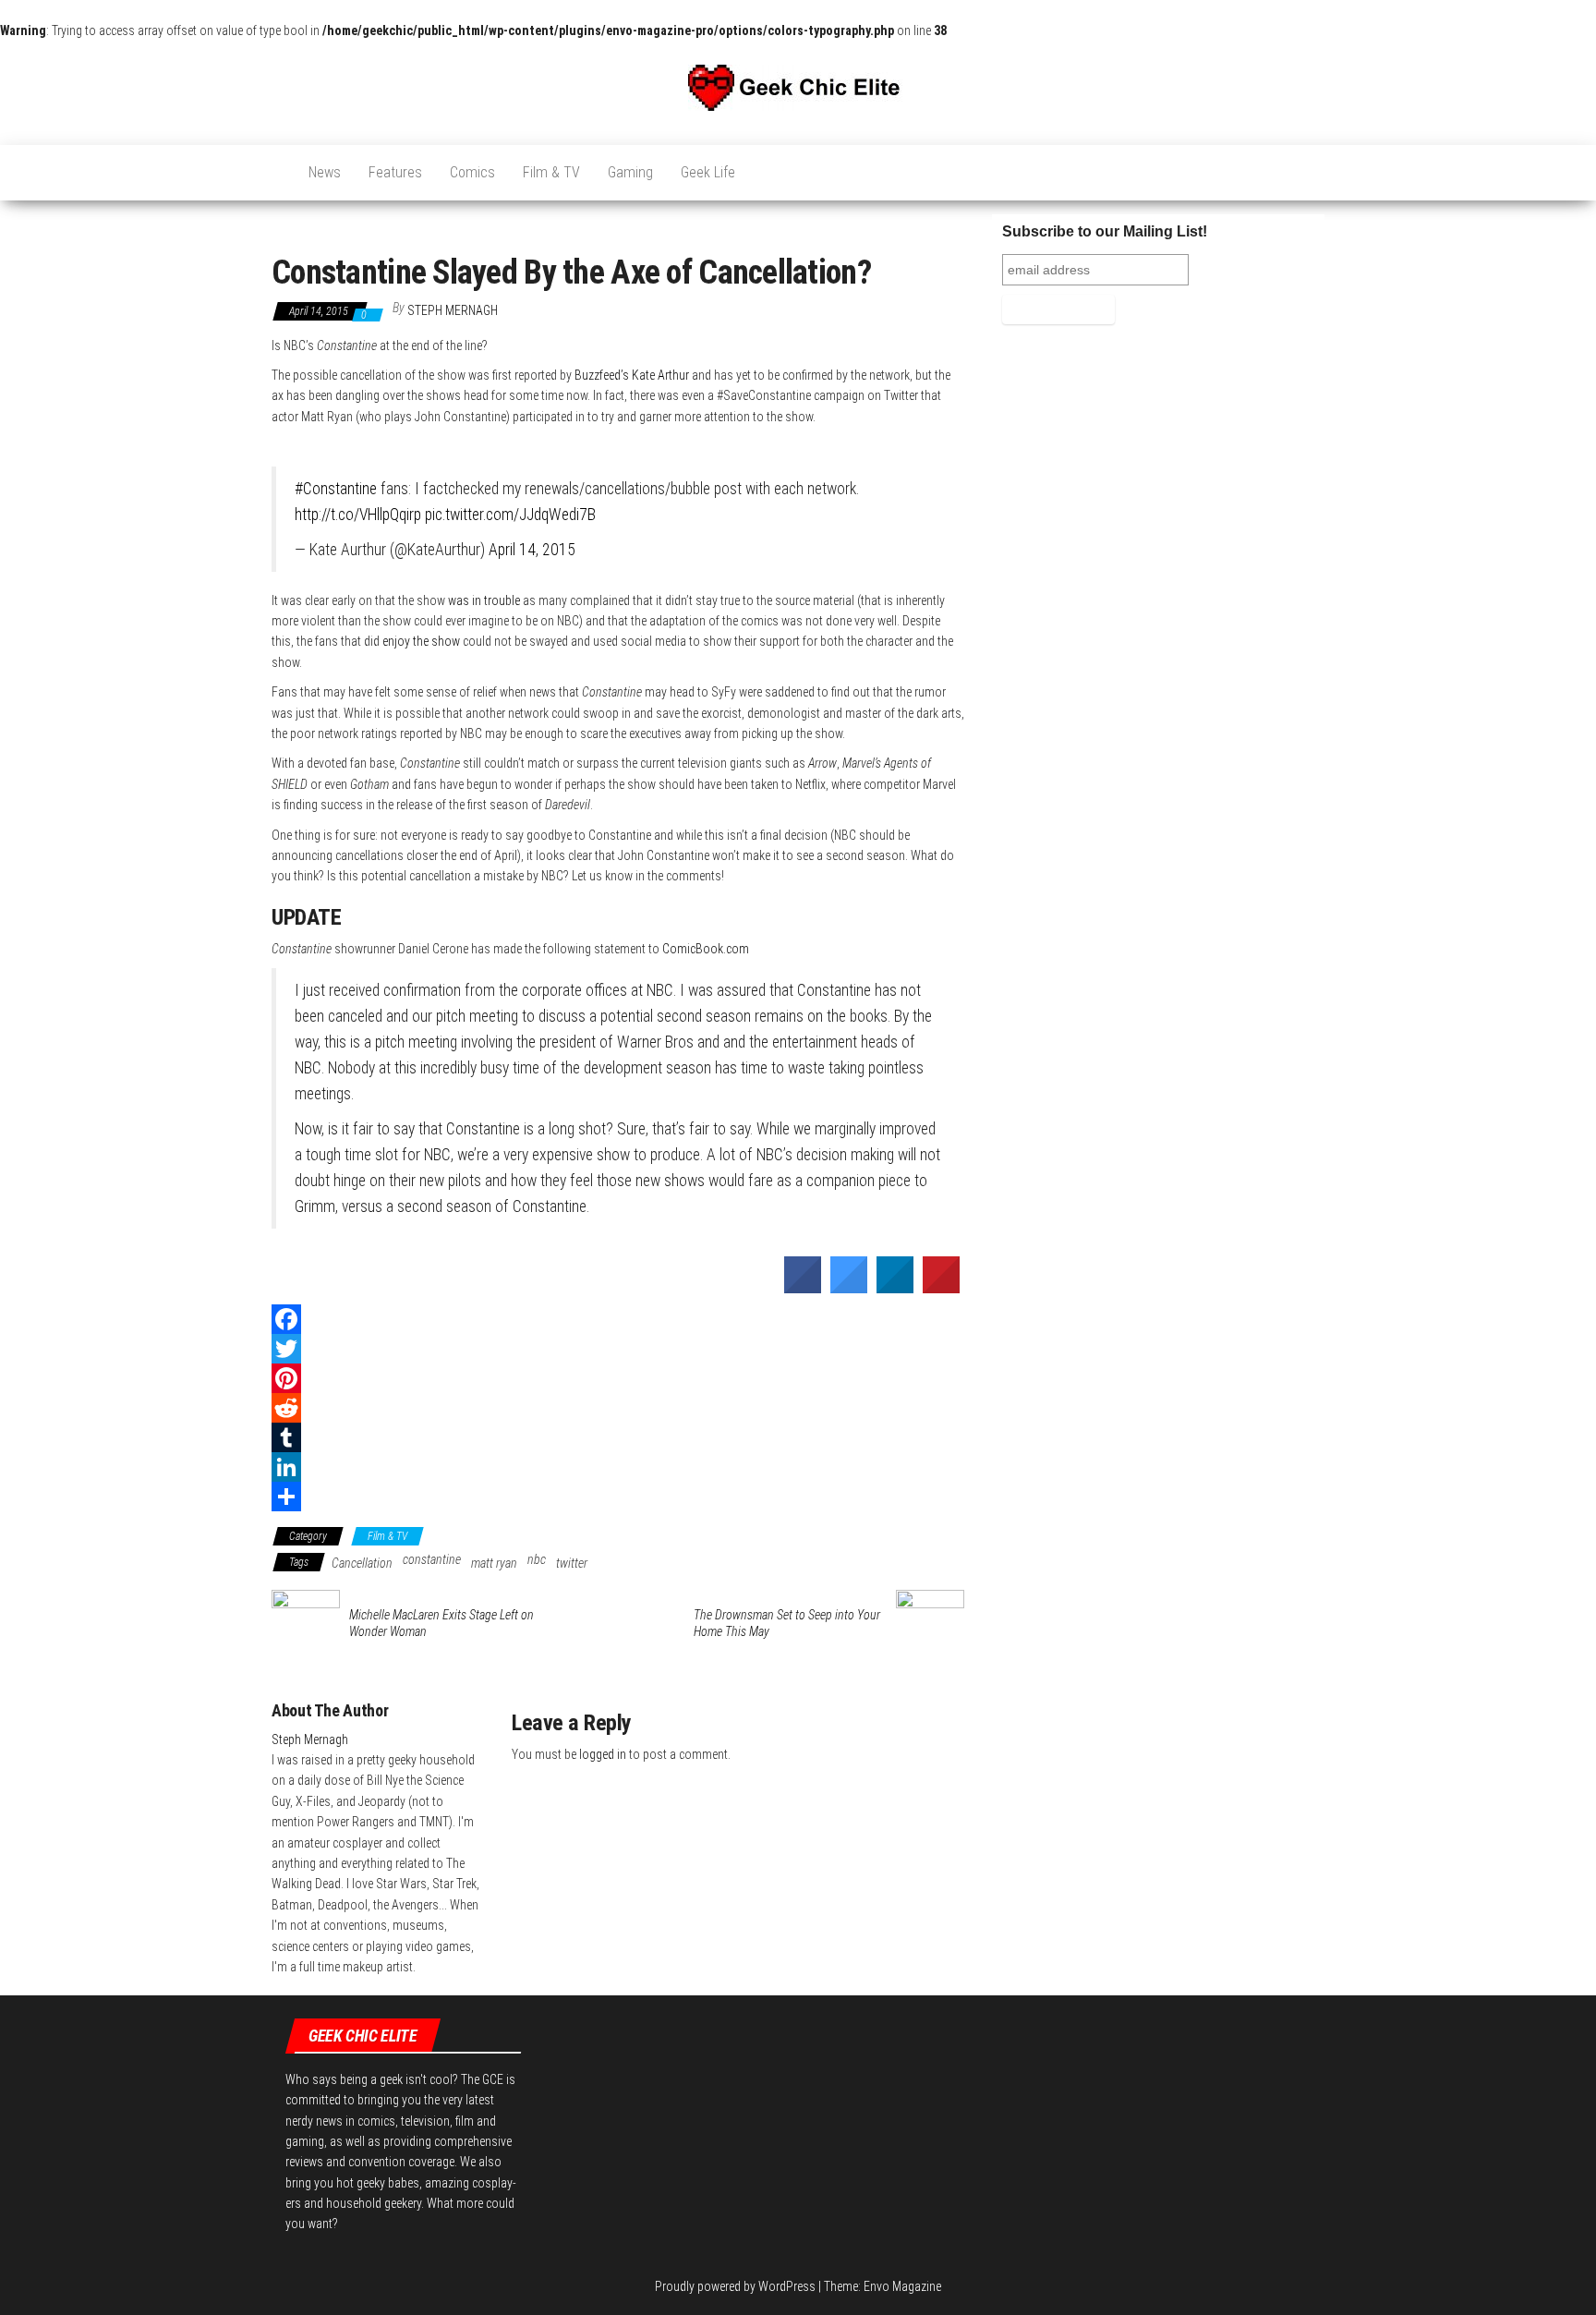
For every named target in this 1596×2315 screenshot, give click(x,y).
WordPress (787, 2286)
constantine (432, 1559)
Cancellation (362, 1563)
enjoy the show (421, 641)
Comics (472, 172)
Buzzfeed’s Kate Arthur (632, 375)
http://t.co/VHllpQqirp (358, 515)
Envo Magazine (902, 2286)
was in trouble (484, 600)
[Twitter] (618, 1349)
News (325, 172)
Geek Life (708, 172)
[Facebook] (618, 1319)
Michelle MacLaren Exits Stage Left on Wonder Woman (441, 1623)
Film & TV (551, 172)
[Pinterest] (618, 1378)
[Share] (618, 1497)
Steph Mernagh (453, 310)
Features (395, 172)
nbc (537, 1559)
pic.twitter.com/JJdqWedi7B (510, 515)
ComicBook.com (706, 949)
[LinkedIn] (618, 1467)
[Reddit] (618, 1408)
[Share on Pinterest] (941, 1288)
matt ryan (494, 1563)
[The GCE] (276, 164)
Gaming (630, 172)
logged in (603, 1754)
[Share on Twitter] (849, 1288)
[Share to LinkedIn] (895, 1288)
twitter (572, 1563)
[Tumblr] (618, 1437)
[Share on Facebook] (803, 1288)
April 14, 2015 (532, 550)
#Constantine (336, 489)
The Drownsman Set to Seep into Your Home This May (787, 1623)
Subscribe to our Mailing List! (1105, 231)
